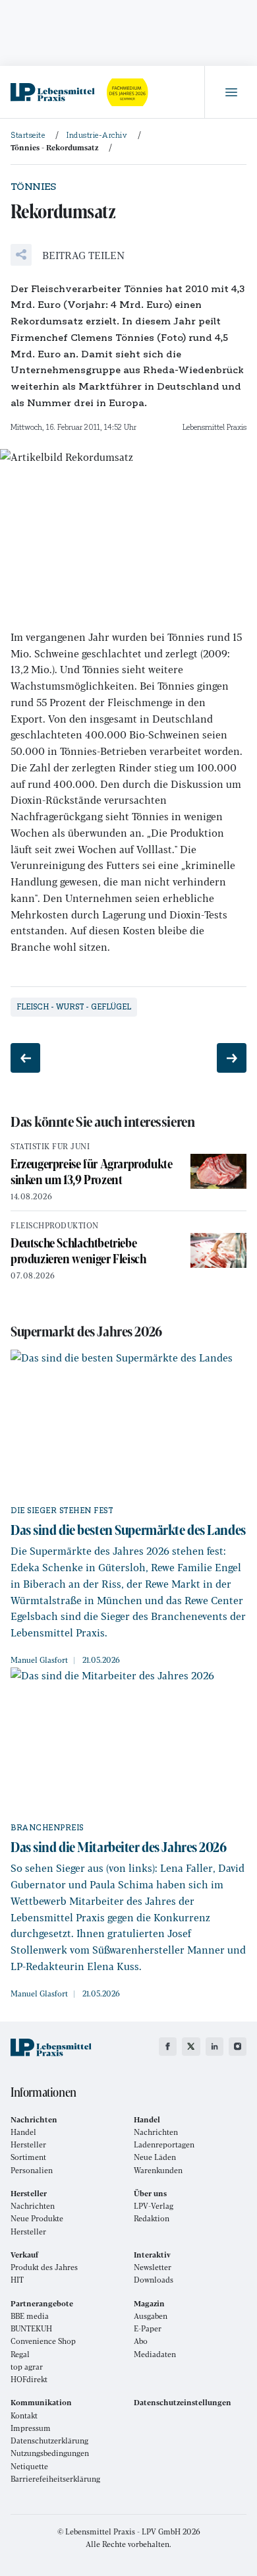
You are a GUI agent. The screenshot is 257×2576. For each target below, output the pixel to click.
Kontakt (24, 2415)
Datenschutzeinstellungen (183, 2402)
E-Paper (148, 2328)
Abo (141, 2341)
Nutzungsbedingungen (50, 2453)
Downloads (154, 2280)
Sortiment (28, 2157)
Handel (23, 2132)
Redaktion (152, 2218)
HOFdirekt (29, 2379)
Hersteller (28, 2144)
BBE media (30, 2316)
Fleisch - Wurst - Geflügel (74, 1007)
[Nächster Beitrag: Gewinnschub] (232, 1058)
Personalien (32, 2170)
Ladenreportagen (164, 2144)
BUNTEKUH (31, 2328)
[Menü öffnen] (231, 92)
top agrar (27, 2367)
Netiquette (29, 2466)
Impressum (31, 2428)
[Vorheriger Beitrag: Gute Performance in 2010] (25, 1058)
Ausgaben (151, 2316)
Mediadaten (155, 2354)
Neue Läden (155, 2157)
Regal (20, 2354)
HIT (17, 2280)
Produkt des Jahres (44, 2267)
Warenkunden (158, 2170)
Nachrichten (156, 2132)
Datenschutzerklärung (49, 2441)
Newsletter (153, 2267)
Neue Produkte (37, 2218)
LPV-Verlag (154, 2206)
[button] (68, 255)
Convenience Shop (43, 2341)
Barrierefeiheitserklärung (55, 2479)
